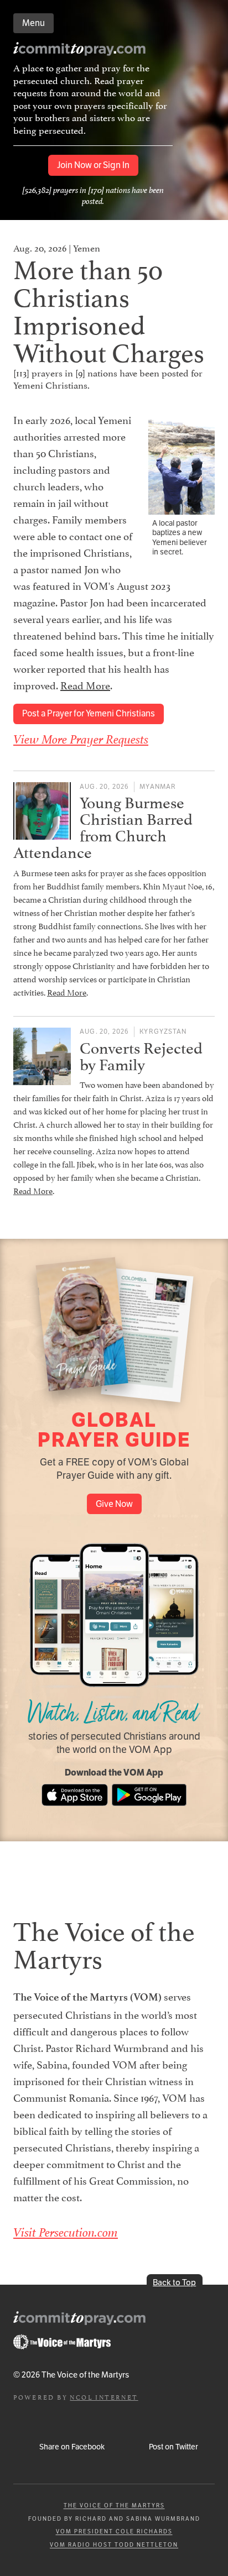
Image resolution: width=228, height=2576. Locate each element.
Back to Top (174, 2282)
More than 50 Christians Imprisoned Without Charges (109, 308)
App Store (75, 1795)
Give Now (114, 1504)
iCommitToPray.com (80, 51)
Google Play (149, 1795)
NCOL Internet (104, 2397)
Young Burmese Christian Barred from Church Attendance (103, 826)
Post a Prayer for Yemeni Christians (89, 713)
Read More (85, 684)
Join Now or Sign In (93, 165)
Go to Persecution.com (62, 2342)
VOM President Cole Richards (114, 2532)
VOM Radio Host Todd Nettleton (114, 2545)
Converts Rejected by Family (141, 1054)
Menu (33, 23)
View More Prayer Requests (81, 739)
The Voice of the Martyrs (114, 2506)
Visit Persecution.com (66, 2232)
